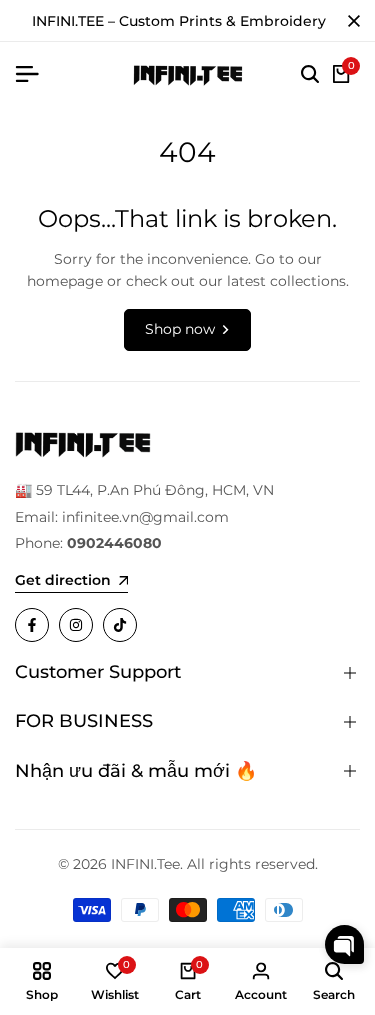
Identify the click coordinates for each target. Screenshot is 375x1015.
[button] (344, 944)
